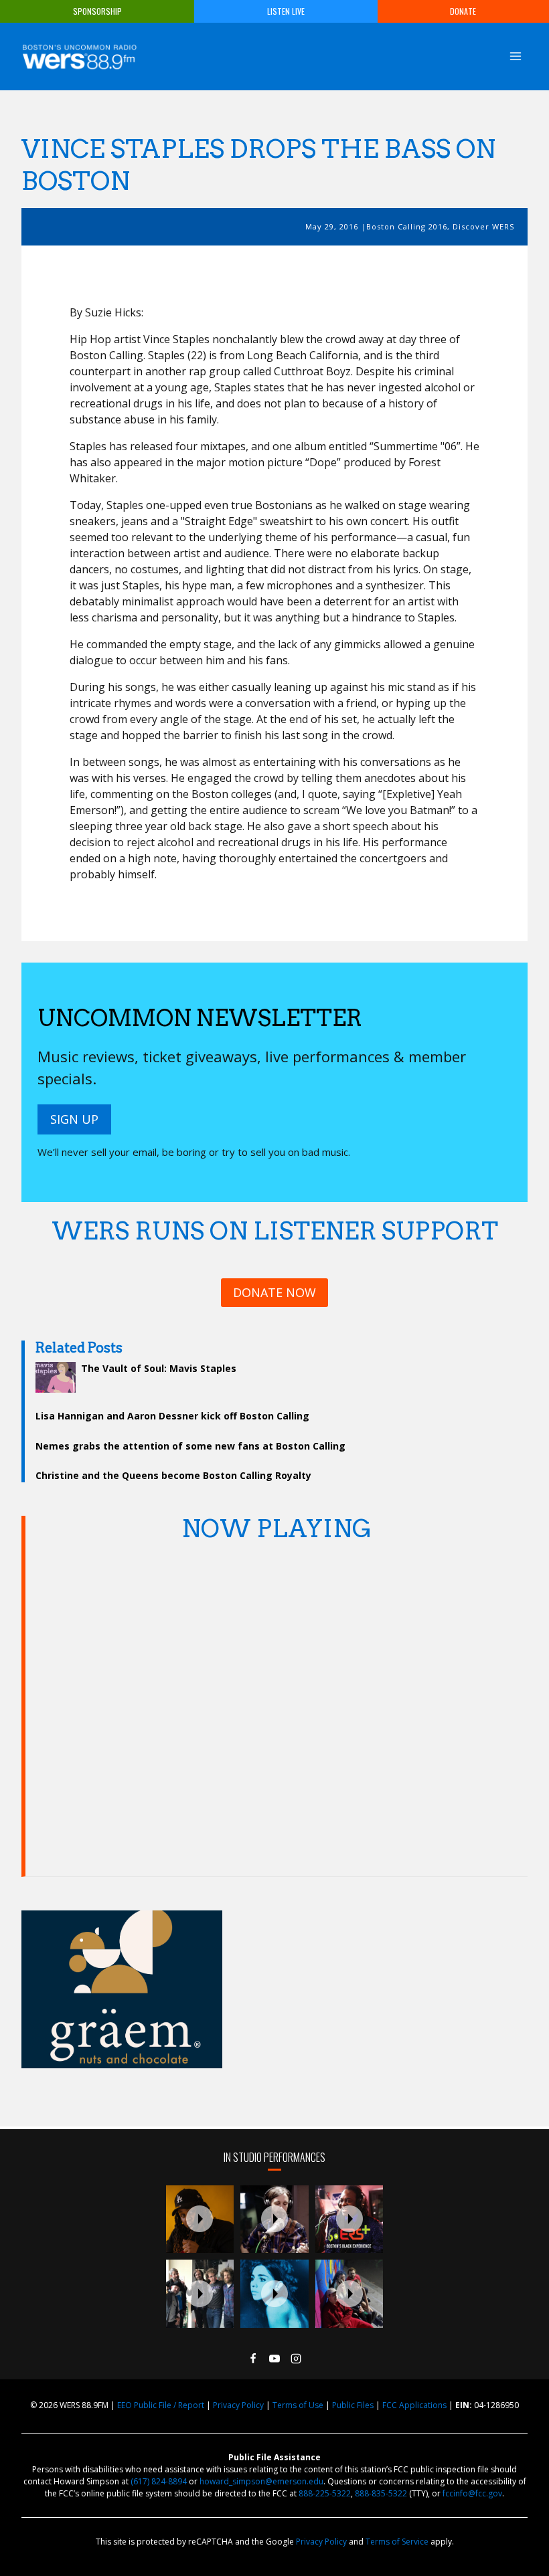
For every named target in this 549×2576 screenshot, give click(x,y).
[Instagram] (296, 2359)
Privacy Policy (238, 2405)
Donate (463, 11)
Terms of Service (397, 2542)
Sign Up (74, 1119)
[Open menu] (515, 56)
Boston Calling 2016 (407, 226)
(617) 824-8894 (159, 2481)
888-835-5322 (381, 2493)
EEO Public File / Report (161, 2405)
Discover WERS (483, 226)
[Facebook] (253, 2359)
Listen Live (286, 11)
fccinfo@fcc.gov (472, 2493)
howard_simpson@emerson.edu (261, 2481)
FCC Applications (414, 2405)
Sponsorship (97, 11)
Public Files (353, 2405)
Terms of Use (298, 2405)
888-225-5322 (325, 2493)
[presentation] (200, 2219)
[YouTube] (274, 2359)
